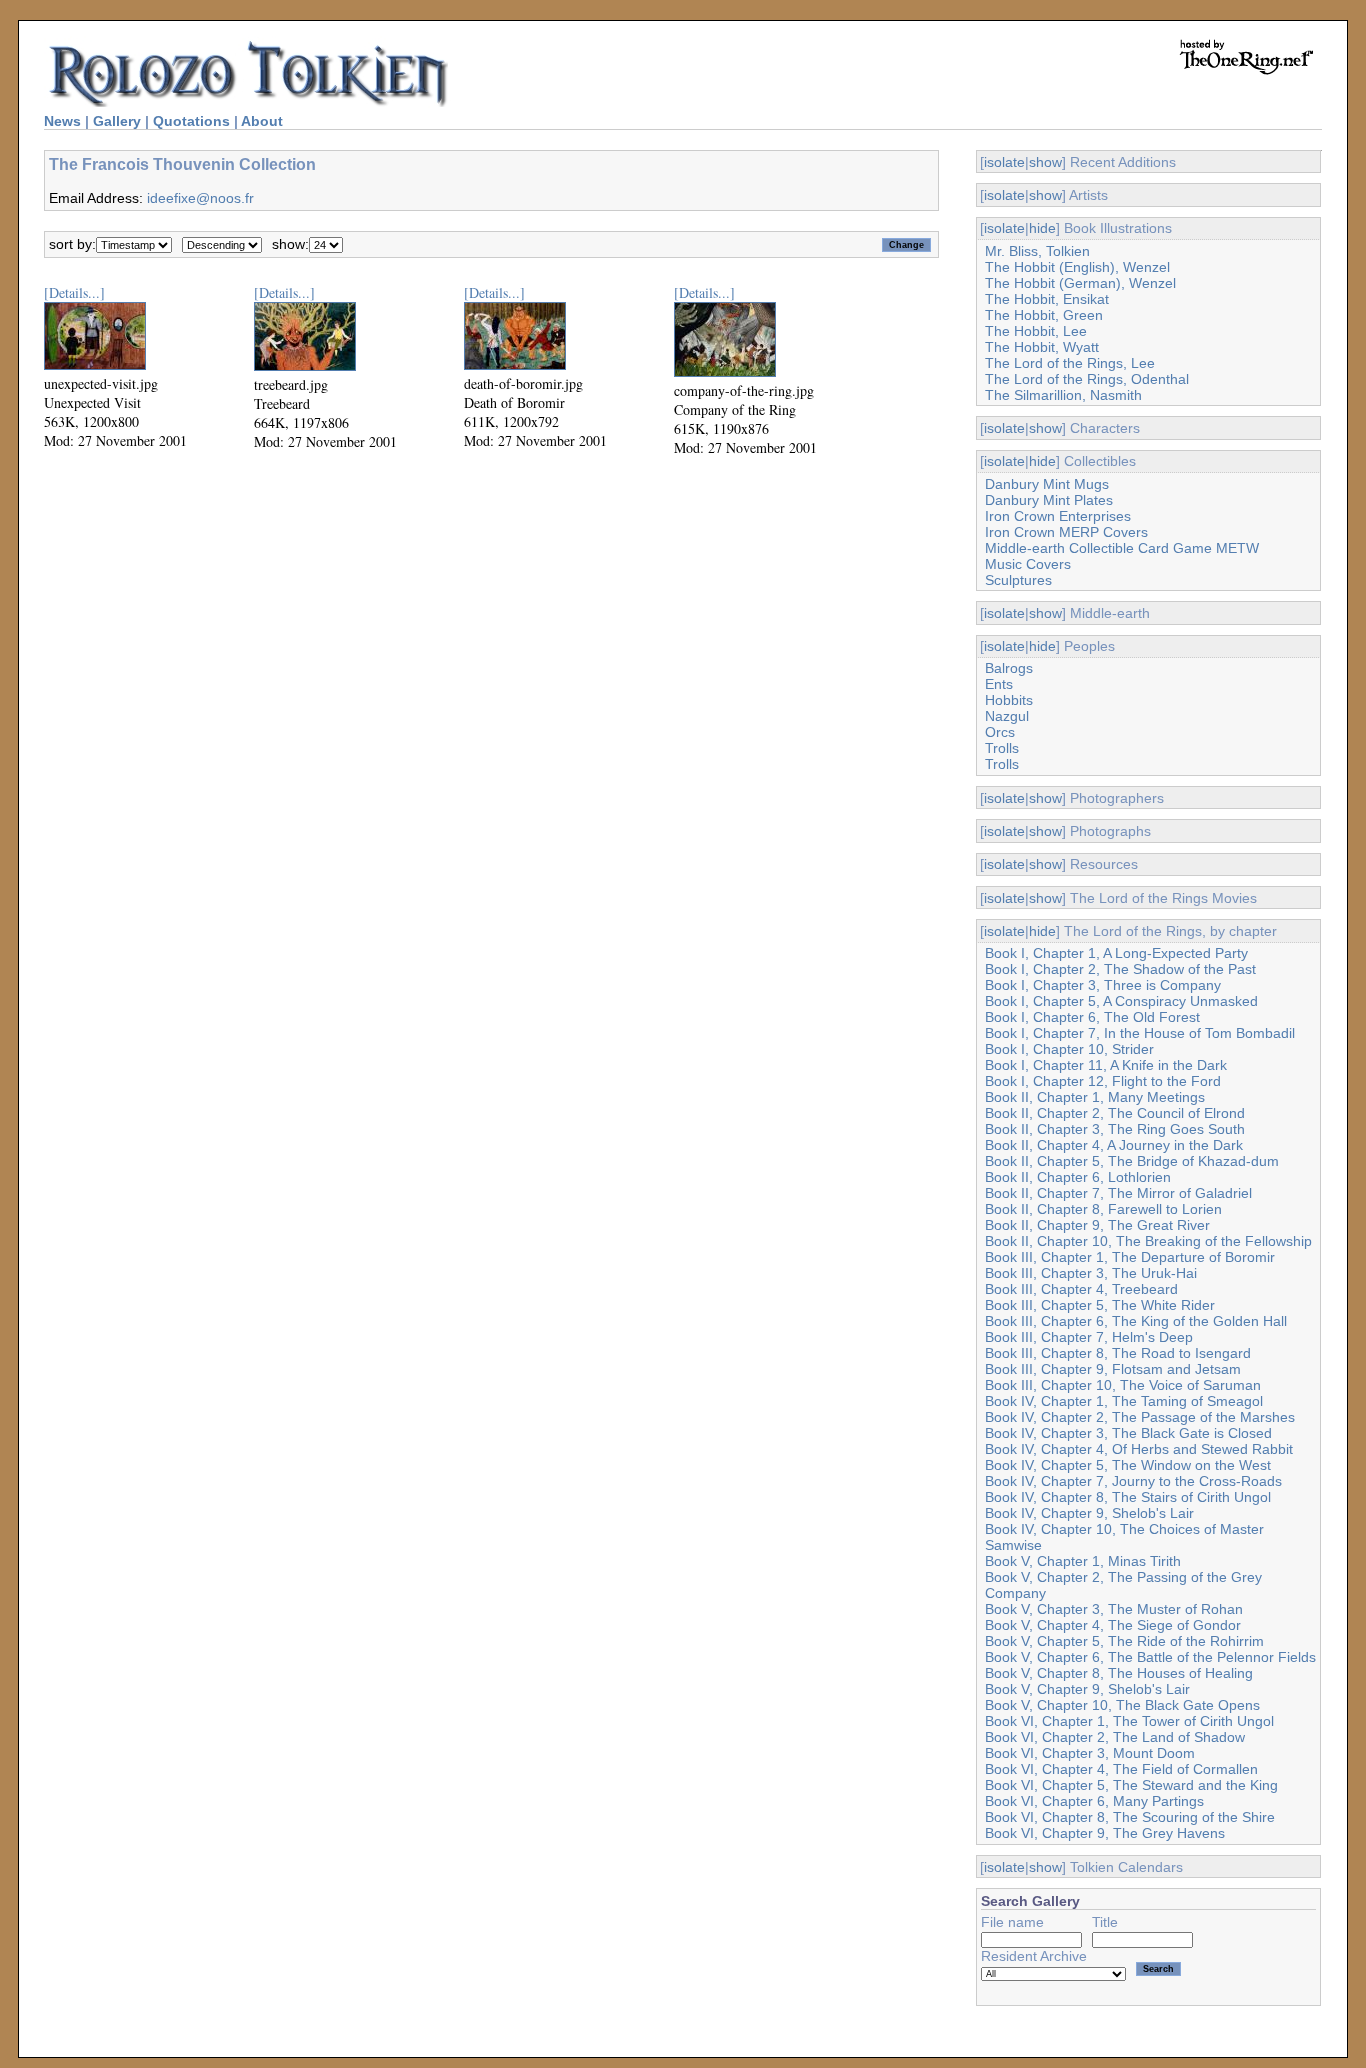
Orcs (1000, 732)
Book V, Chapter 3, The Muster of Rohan (1114, 1609)
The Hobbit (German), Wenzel (1080, 283)
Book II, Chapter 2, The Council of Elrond (1115, 1113)
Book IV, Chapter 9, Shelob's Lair (1089, 1513)
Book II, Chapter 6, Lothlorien (1078, 1177)
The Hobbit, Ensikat (1047, 299)
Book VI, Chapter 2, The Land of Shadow (1115, 1737)
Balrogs (1009, 668)
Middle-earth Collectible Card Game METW (1122, 548)
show (1045, 162)
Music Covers (1028, 564)
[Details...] (74, 292)
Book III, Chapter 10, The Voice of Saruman (1123, 1385)
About (262, 121)
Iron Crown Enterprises (1058, 516)
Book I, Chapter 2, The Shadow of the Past (1120, 969)
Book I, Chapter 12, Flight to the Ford (1103, 1081)
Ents (999, 684)
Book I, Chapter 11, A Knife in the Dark (1106, 1065)
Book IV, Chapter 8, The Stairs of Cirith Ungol (1128, 1497)
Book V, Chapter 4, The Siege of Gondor (1113, 1625)
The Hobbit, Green (1044, 315)
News (62, 121)
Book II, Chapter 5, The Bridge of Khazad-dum (1132, 1161)
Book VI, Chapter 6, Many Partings (1094, 1801)
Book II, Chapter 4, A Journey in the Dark (1114, 1145)
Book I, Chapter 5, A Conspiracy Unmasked (1121, 1001)
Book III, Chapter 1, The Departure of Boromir (1130, 1257)
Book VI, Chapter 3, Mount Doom (1090, 1753)
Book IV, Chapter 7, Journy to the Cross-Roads (1133, 1481)
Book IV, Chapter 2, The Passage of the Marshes (1140, 1417)
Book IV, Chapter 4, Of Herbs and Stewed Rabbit (1139, 1449)
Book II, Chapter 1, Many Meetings (1095, 1097)
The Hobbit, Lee (1036, 331)
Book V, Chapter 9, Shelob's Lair (1087, 1689)
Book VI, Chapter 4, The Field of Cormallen (1121, 1769)
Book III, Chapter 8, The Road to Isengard (1118, 1353)
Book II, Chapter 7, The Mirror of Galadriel (1118, 1193)
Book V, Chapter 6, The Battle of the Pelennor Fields (1150, 1657)
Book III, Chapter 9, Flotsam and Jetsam (1113, 1369)
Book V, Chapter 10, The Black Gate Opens (1122, 1705)
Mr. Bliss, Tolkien (1037, 251)
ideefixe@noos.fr (200, 198)
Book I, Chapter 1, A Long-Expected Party (1116, 953)
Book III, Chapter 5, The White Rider (1100, 1305)
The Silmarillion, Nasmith (1063, 395)
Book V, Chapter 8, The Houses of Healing (1119, 1673)
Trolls (1002, 748)
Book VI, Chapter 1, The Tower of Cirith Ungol (1129, 1721)
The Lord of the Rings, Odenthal (1087, 379)
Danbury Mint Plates (1049, 500)
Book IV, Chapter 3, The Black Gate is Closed (1128, 1433)
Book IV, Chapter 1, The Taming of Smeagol (1124, 1401)
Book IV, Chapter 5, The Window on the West (1128, 1465)
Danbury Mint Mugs (1047, 484)
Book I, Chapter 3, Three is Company (1103, 985)
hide (1042, 228)
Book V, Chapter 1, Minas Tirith (1083, 1561)
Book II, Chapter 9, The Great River (1097, 1225)
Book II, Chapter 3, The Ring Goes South (1115, 1129)
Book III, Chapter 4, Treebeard (1081, 1289)
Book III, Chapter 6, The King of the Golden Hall (1136, 1321)
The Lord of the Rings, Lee (1070, 363)
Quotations (191, 121)
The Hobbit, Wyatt (1042, 347)
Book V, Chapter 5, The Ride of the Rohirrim (1124, 1641)
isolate (1004, 162)
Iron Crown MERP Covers (1066, 532)
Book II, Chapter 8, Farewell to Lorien (1103, 1209)
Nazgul (1007, 716)
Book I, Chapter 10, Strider (1069, 1049)
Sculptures (1018, 580)
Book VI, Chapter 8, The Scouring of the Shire (1130, 1817)
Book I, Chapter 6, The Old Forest (1092, 1017)
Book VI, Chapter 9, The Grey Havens (1105, 1833)
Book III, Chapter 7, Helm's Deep (1089, 1337)
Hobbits (1009, 700)
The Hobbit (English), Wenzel (1077, 267)
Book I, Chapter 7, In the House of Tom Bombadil (1140, 1033)
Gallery (117, 121)
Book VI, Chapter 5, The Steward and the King (1131, 1785)
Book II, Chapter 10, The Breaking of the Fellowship (1148, 1241)
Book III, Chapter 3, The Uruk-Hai (1091, 1273)
